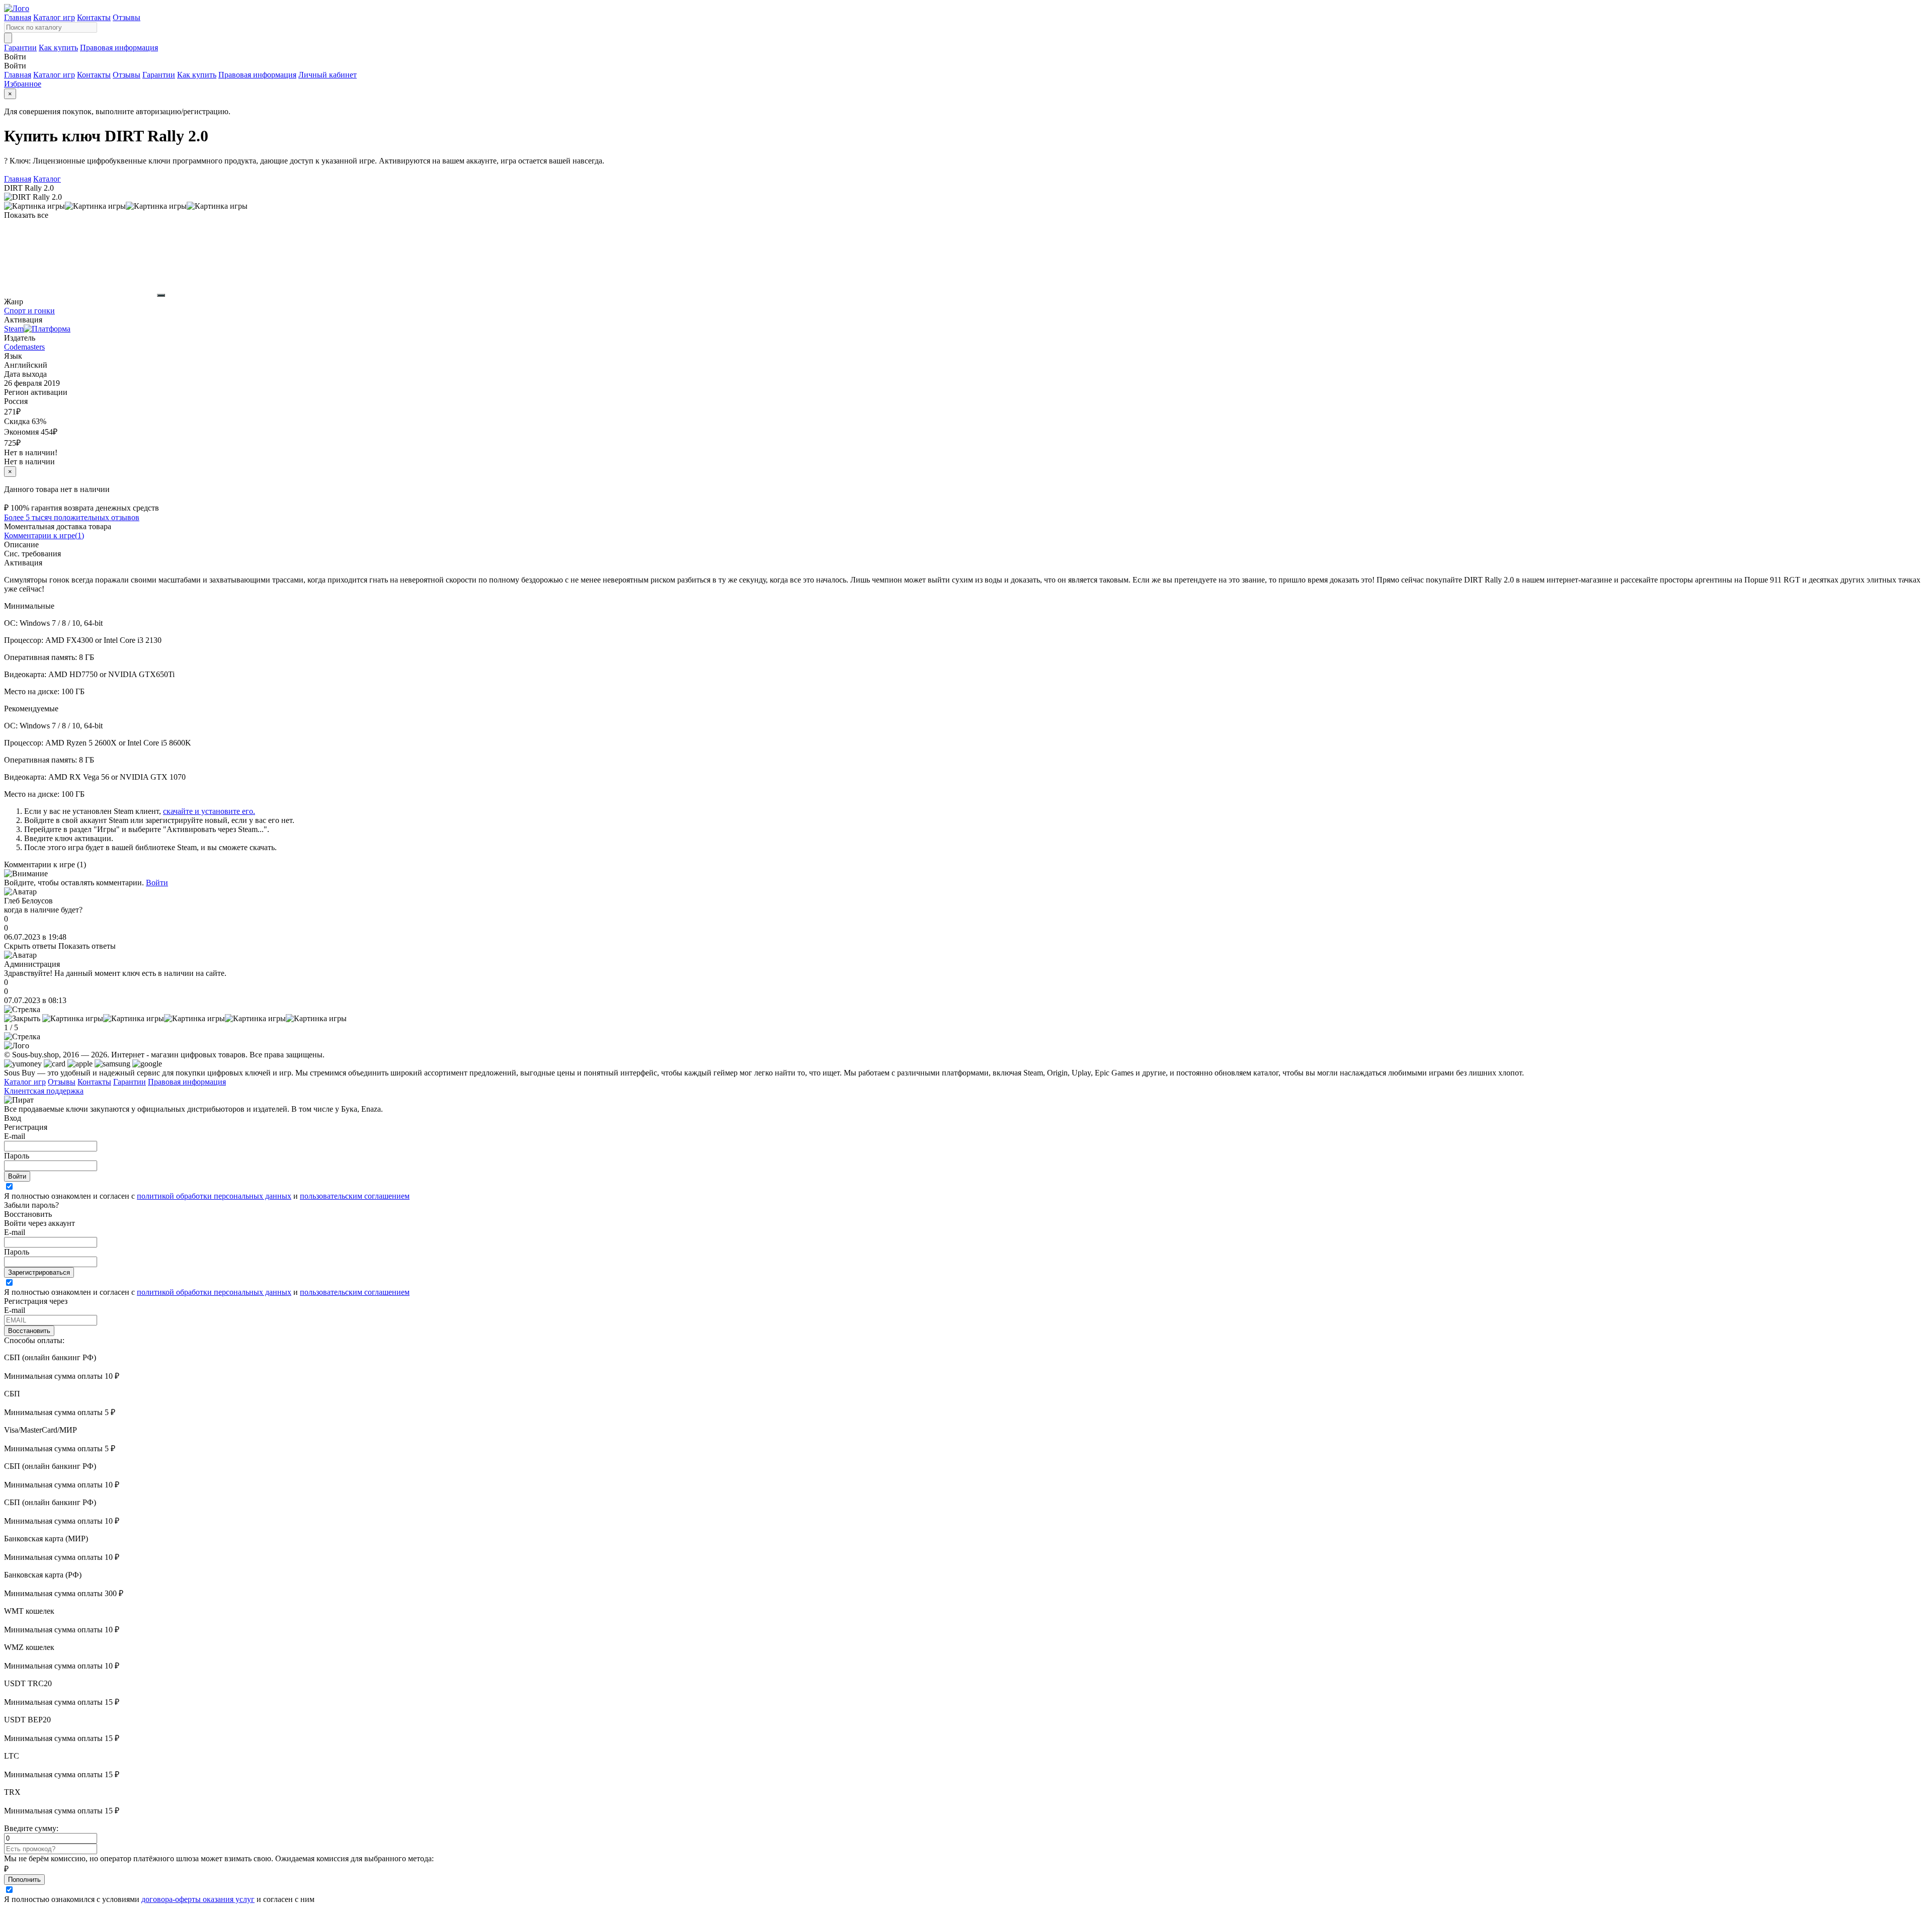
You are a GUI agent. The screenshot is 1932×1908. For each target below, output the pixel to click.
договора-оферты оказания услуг (198, 1899)
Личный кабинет (328, 75)
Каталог (47, 179)
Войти (157, 883)
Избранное (23, 84)
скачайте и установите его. (209, 811)
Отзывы (127, 17)
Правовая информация (119, 48)
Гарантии (20, 48)
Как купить (58, 48)
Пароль (17, 1156)
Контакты (94, 17)
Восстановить (29, 1331)
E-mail (15, 1136)
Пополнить (24, 1880)
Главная (18, 17)
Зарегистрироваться (39, 1272)
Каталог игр (54, 17)
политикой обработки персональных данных (214, 1196)
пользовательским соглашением (355, 1196)
